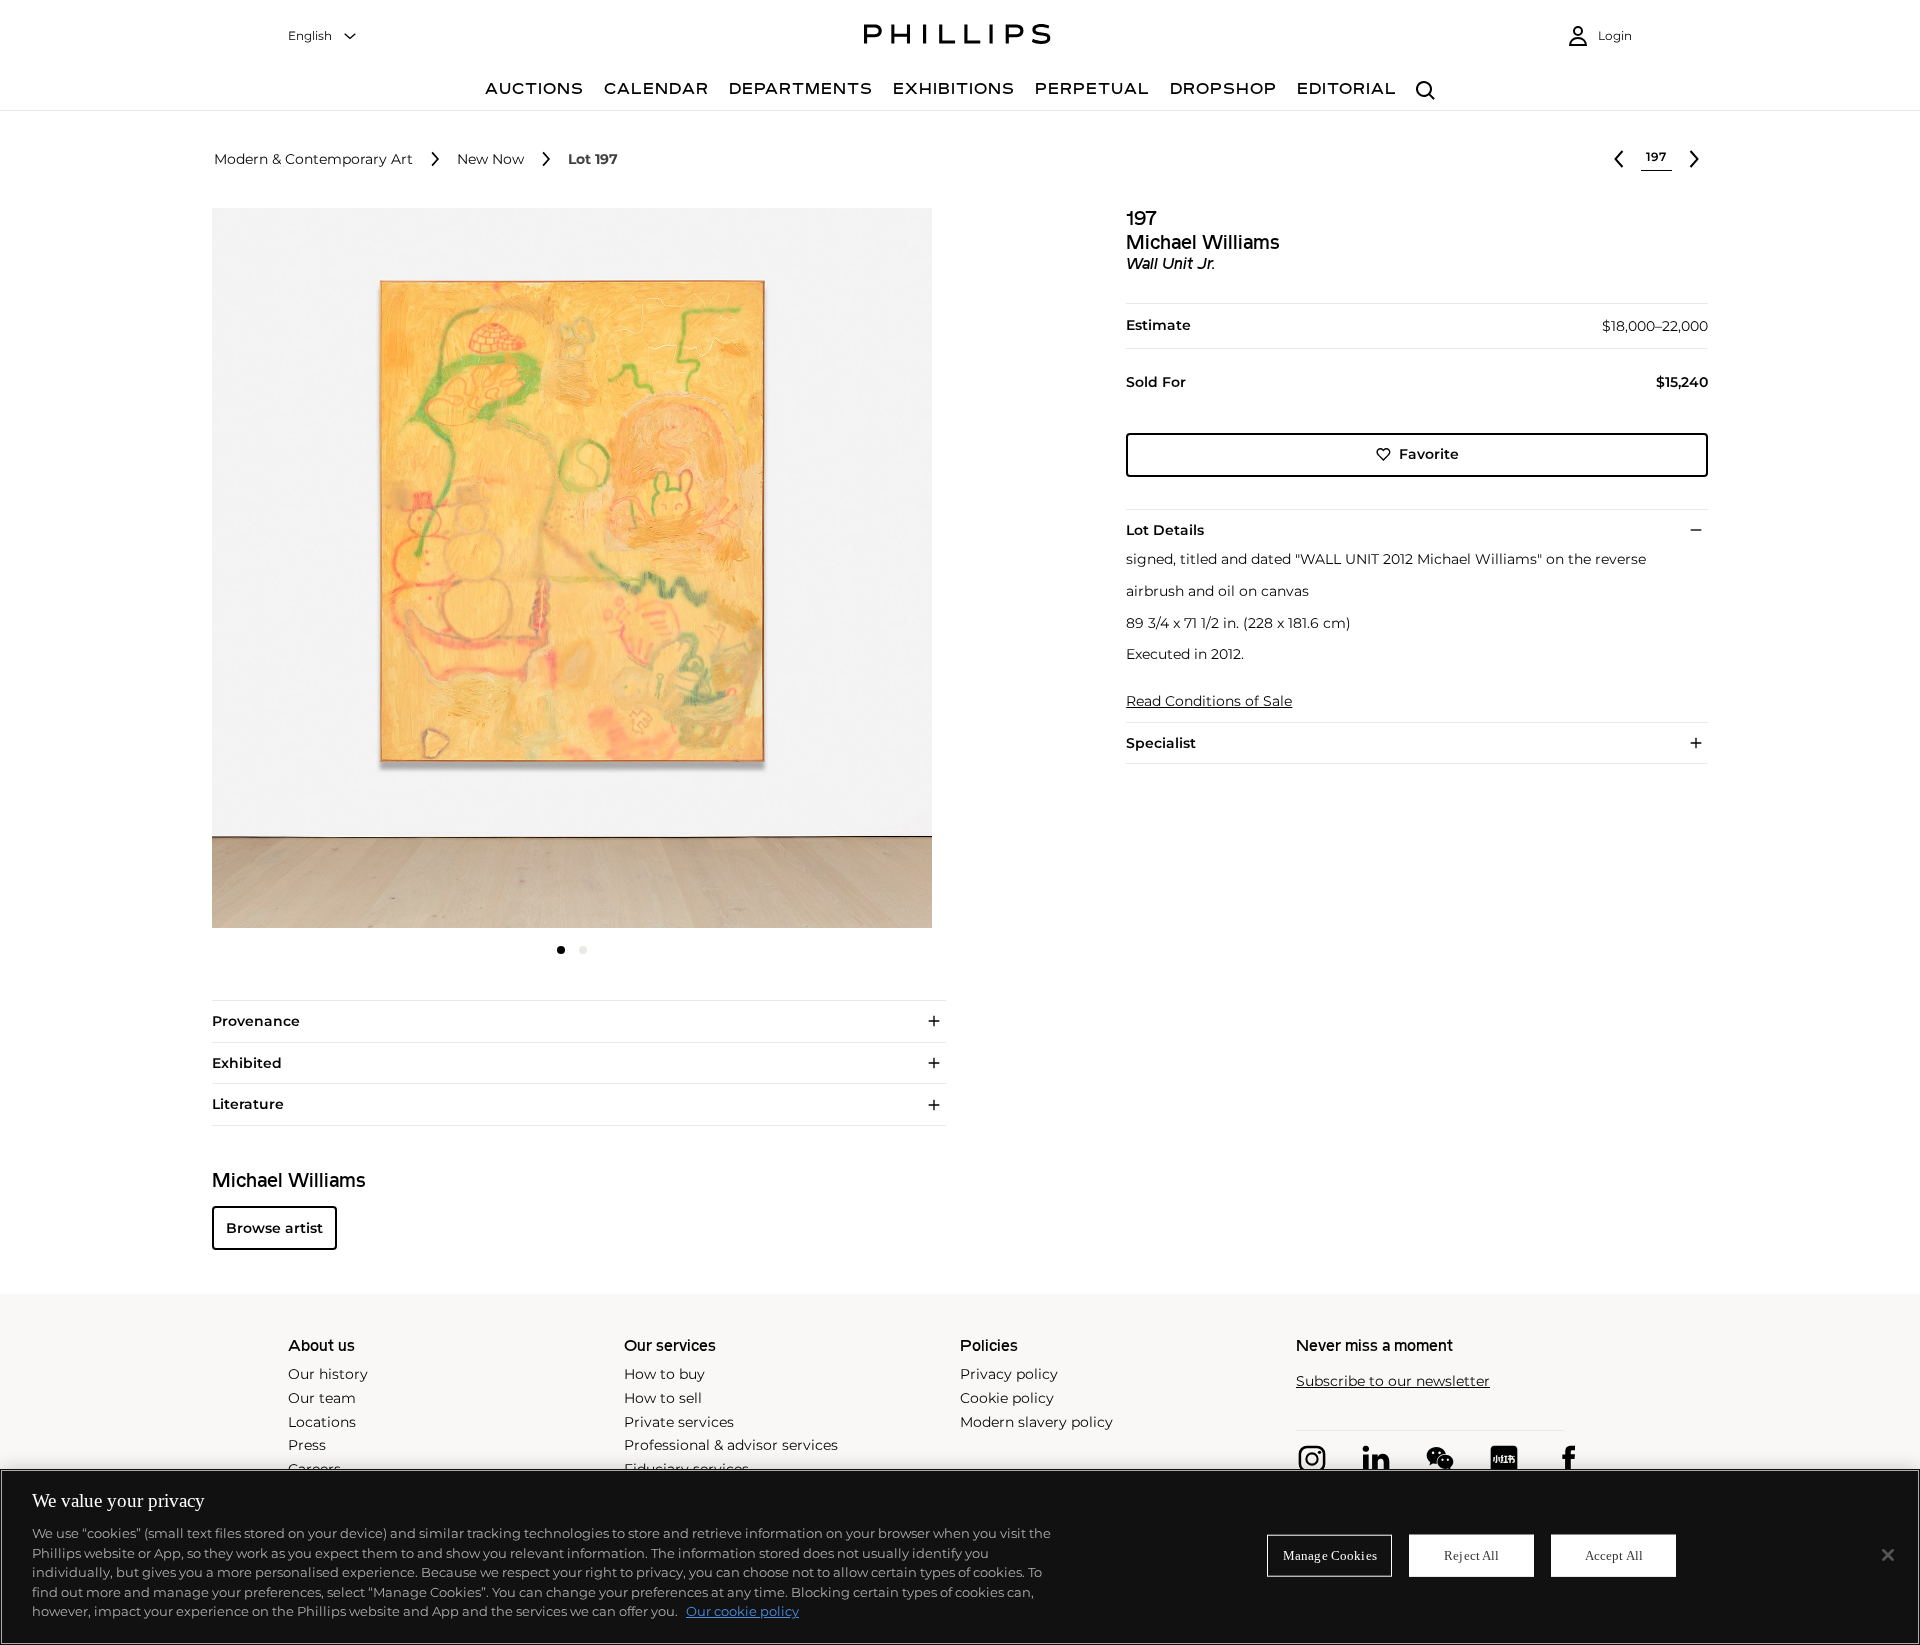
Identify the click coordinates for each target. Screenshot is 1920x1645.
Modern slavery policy (1036, 1422)
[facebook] (1568, 1459)
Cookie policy (1007, 1398)
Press (307, 1445)
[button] (566, 568)
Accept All (1614, 1555)
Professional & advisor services (731, 1445)
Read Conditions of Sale (1209, 701)
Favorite (1429, 454)
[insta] (1312, 1459)
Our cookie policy (742, 1611)
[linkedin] (1376, 1459)
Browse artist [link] (274, 1228)
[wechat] (1440, 1459)
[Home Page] (957, 37)
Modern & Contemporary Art (313, 159)
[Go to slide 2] (583, 950)
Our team (322, 1398)
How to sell (663, 1398)
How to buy (664, 1374)
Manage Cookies (1330, 1555)
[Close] (1888, 1555)
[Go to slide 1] (561, 950)
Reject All (1471, 1555)
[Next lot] (1694, 159)
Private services (679, 1422)
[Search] (1425, 91)
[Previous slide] (332, 570)
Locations (322, 1422)
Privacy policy (1009, 1374)
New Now (490, 159)
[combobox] (323, 36)
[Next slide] (813, 570)
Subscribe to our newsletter (1393, 1381)
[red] (1504, 1459)
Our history (328, 1374)
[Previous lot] (1619, 159)
